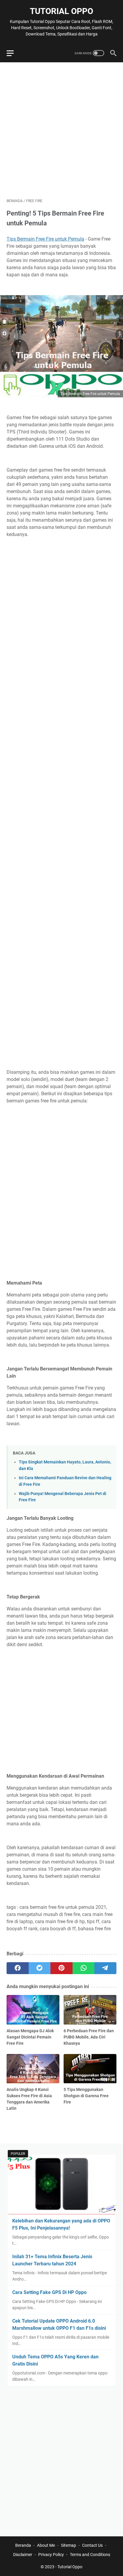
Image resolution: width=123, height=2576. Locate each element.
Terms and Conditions (90, 2555)
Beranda (23, 2545)
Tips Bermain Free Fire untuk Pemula (45, 239)
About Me (46, 2545)
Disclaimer (23, 2555)
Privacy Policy (51, 2555)
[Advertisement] (61, 130)
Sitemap (69, 2545)
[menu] (14, 53)
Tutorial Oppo (61, 11)
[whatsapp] (84, 1968)
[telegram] (105, 1968)
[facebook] (18, 1968)
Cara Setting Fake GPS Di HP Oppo (49, 2292)
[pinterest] (61, 1968)
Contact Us (92, 2545)
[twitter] (40, 1968)
